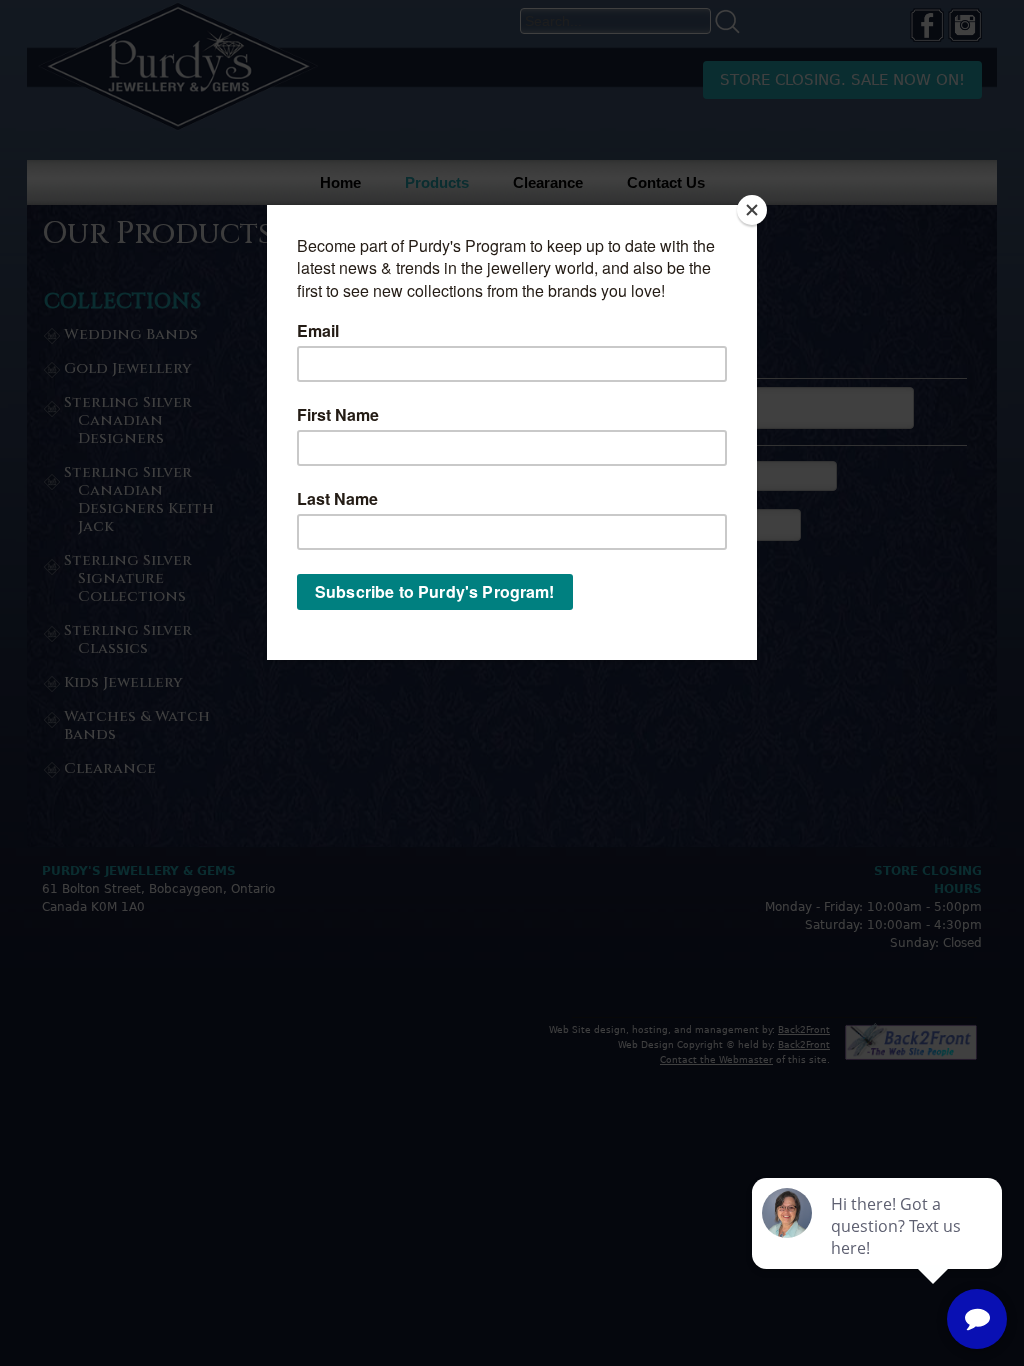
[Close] (752, 210)
